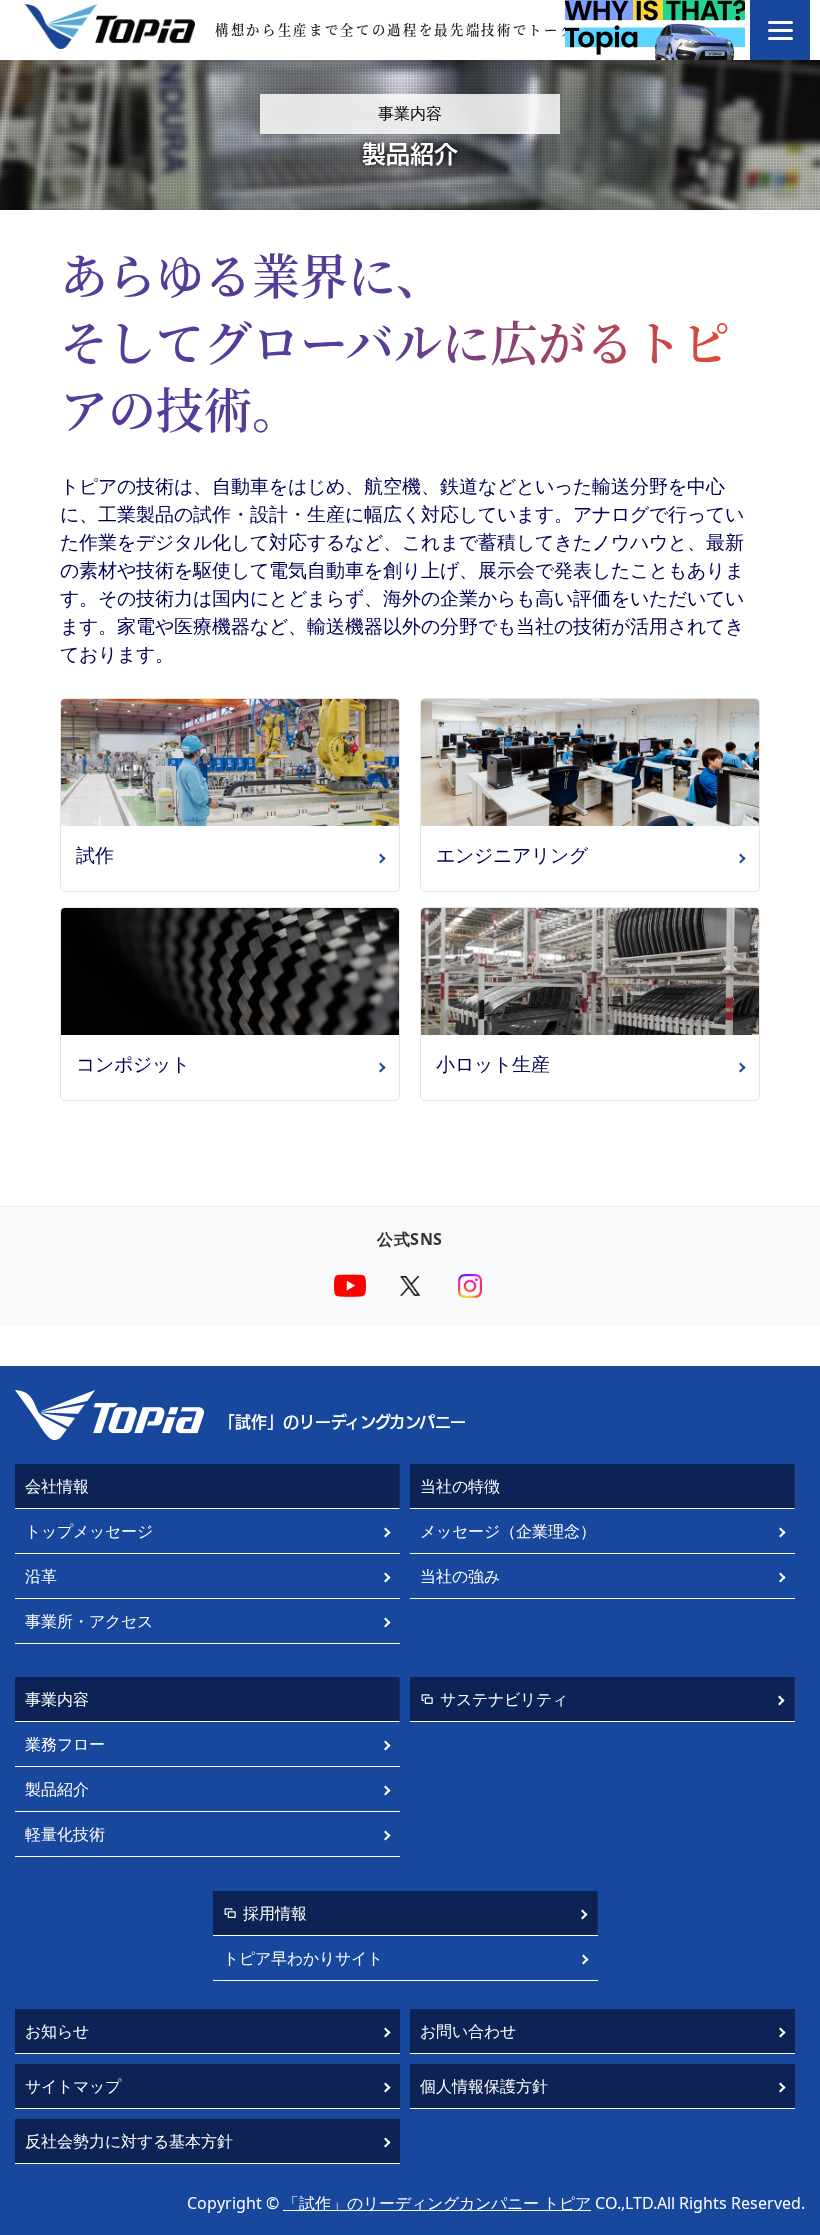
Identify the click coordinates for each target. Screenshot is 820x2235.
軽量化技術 (65, 1834)
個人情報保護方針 (484, 2086)
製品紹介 (57, 1789)
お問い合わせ (468, 2031)
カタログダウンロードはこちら (410, 1178)
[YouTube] (350, 1286)
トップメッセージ (89, 1531)
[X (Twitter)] (410, 1286)
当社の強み (460, 1576)
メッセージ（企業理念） (508, 1531)
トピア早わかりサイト (303, 1958)
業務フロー (65, 1744)
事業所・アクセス (89, 1621)
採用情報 (275, 1913)
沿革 (41, 1576)
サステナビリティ (504, 1699)
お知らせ (57, 2031)
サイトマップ (73, 2086)
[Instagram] (470, 1286)
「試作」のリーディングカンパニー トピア (437, 2203)
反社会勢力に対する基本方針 (129, 2141)
